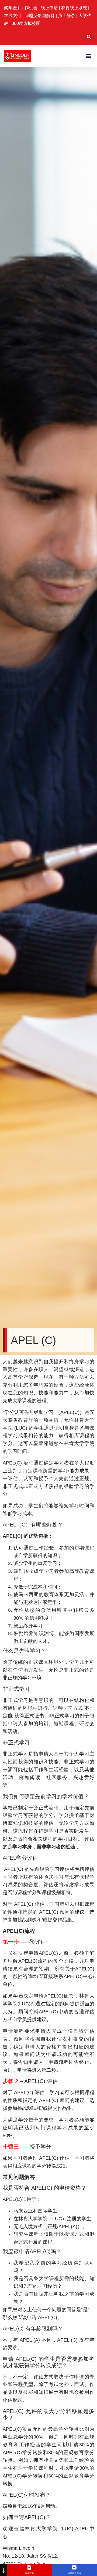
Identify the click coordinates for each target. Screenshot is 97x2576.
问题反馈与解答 (40, 16)
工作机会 (29, 8)
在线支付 (13, 16)
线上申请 (50, 8)
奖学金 (11, 8)
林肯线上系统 (74, 8)
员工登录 (67, 16)
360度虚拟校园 (26, 23)
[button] (89, 37)
